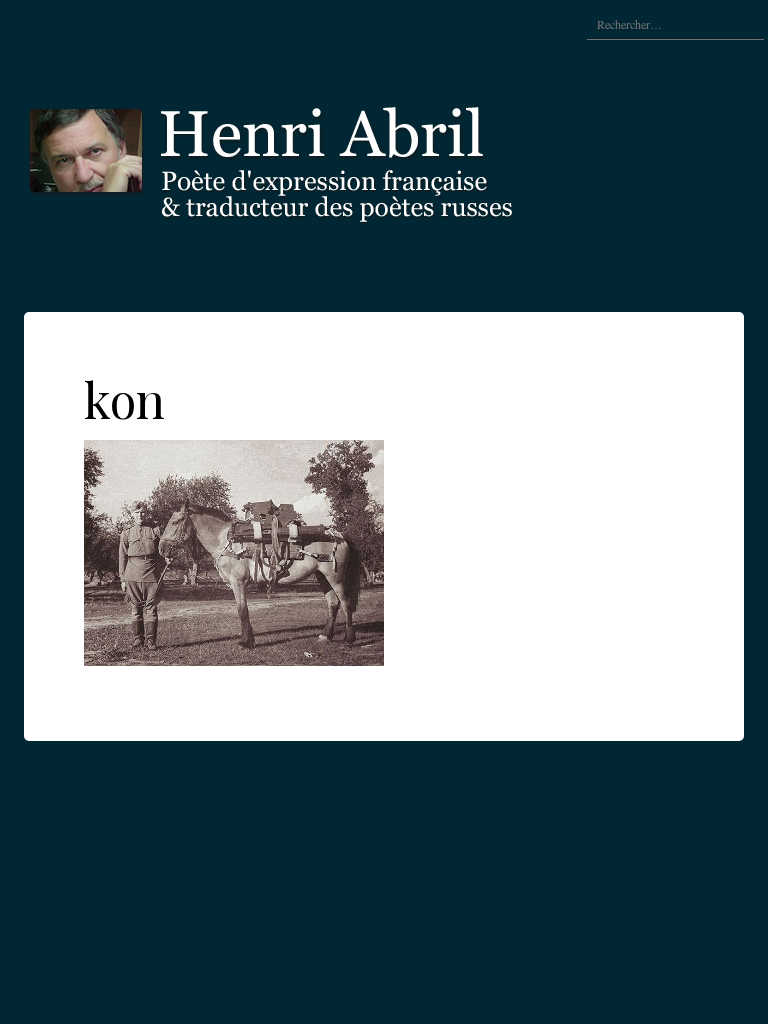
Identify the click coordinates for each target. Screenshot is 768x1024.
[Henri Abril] (324, 157)
